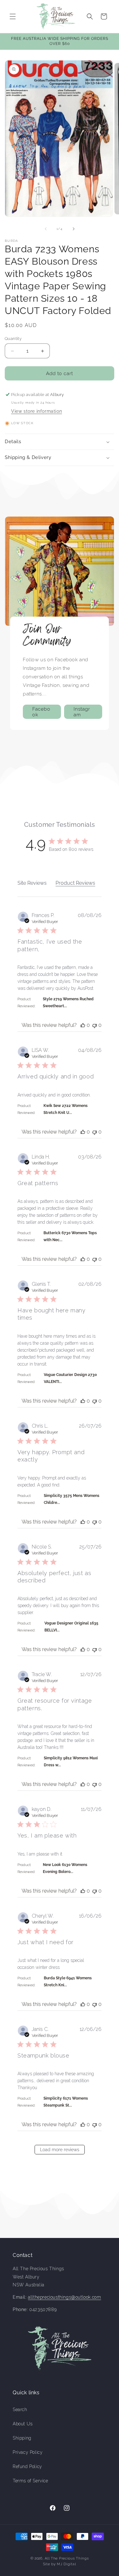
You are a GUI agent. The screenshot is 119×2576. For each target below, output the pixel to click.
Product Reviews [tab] (75, 883)
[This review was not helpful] (95, 1025)
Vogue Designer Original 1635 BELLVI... (71, 1627)
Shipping (22, 2438)
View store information (36, 411)
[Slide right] (74, 229)
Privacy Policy (28, 2452)
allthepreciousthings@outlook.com (64, 2297)
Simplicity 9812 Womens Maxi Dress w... (71, 1762)
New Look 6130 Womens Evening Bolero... (65, 1868)
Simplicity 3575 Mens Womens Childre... (72, 1499)
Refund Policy (27, 2466)
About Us (23, 2424)
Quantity (13, 339)
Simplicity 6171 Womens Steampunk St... (66, 2102)
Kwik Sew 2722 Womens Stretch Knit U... (66, 1109)
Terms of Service (30, 2481)
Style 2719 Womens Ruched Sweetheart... (68, 1002)
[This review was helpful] (83, 1025)
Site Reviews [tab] (32, 883)
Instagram (82, 712)
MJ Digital (66, 2564)
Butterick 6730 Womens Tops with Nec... (70, 1236)
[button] (13, 16)
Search (20, 2410)
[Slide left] (46, 229)
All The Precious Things (67, 2558)
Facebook (41, 712)
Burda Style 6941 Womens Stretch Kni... (68, 1982)
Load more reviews (60, 2150)
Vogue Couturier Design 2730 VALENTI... (70, 1378)
